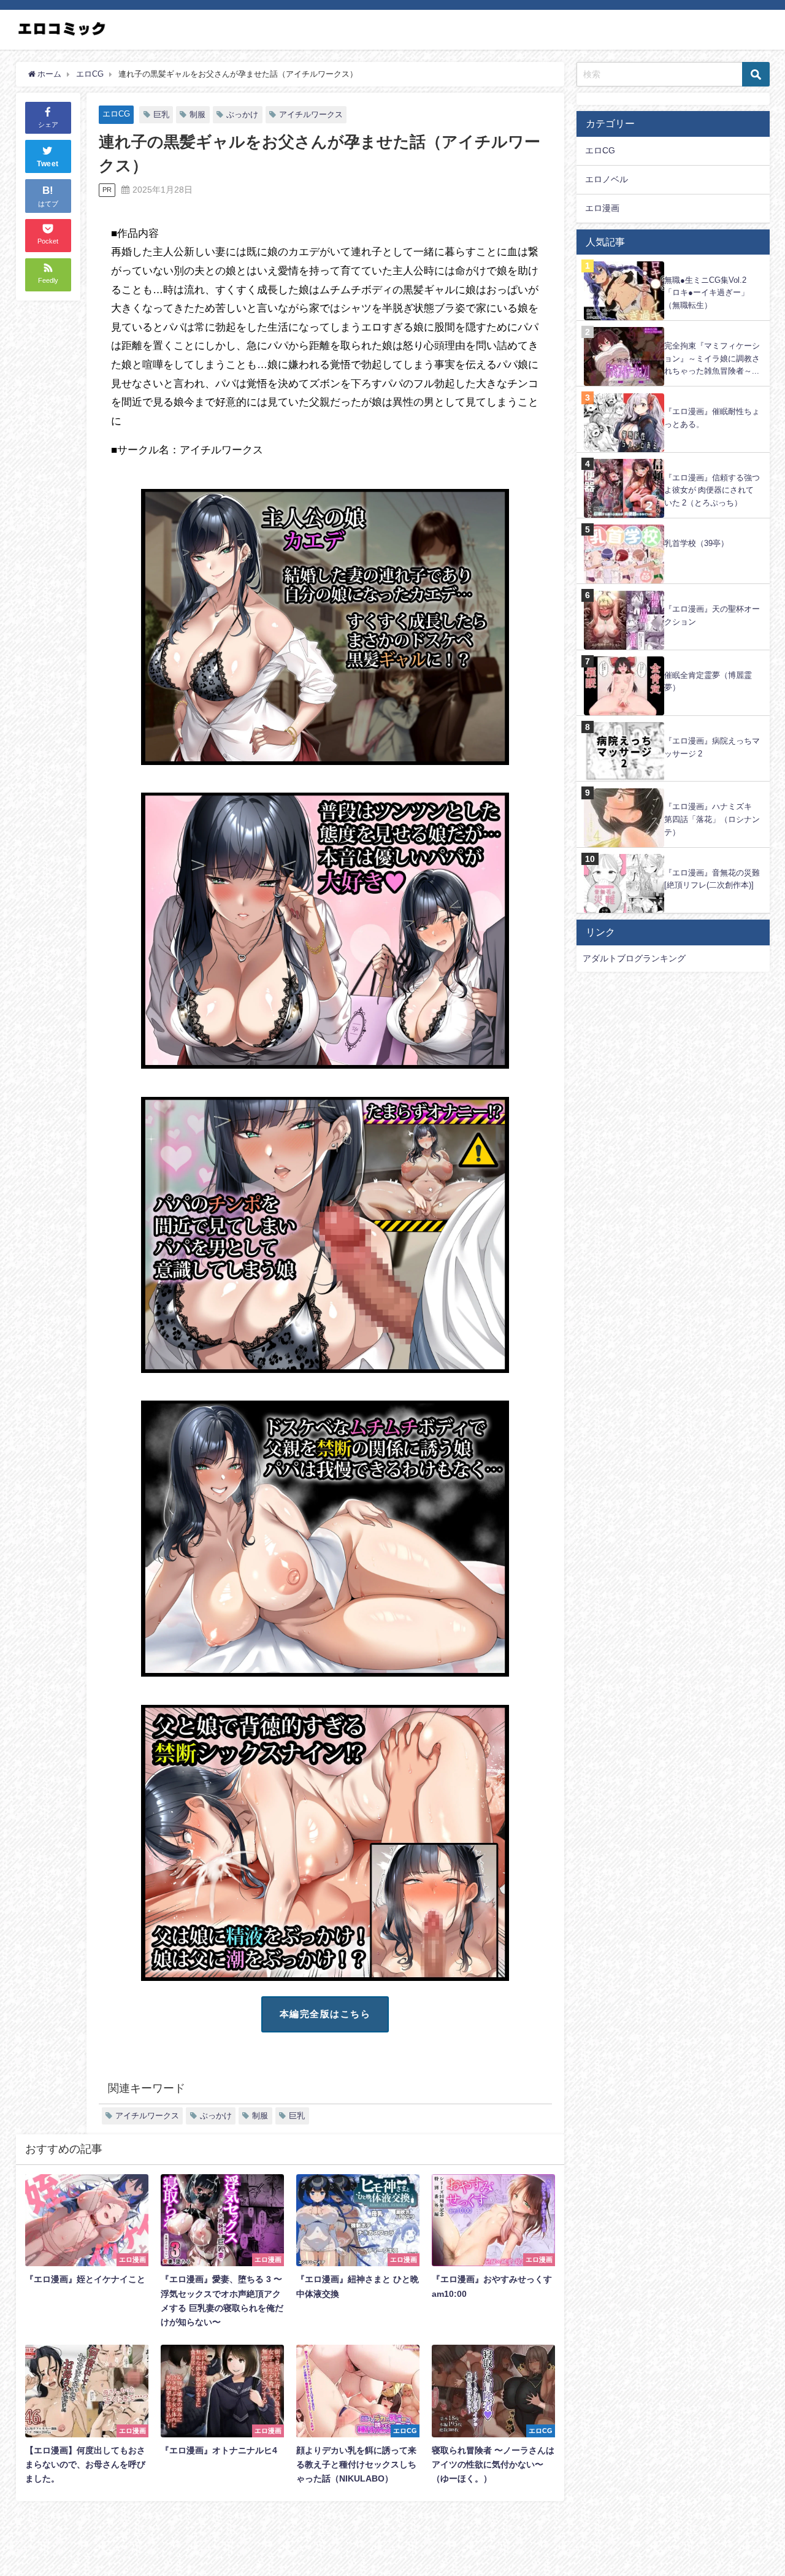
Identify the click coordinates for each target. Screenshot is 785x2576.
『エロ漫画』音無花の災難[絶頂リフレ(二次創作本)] (712, 879)
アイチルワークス (311, 114)
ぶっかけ (242, 114)
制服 (197, 114)
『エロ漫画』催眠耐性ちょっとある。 (712, 418)
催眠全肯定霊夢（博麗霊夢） (708, 682)
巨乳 (161, 114)
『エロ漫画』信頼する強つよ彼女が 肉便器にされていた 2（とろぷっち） (712, 490)
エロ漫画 (602, 208)
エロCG (116, 114)
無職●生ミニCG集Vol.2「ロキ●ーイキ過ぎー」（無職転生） (706, 293)
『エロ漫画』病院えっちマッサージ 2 (712, 747)
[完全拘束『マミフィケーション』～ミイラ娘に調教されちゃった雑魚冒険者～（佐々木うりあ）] (673, 327)
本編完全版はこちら (325, 2014)
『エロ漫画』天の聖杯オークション (712, 615)
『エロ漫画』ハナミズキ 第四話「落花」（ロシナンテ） (712, 819)
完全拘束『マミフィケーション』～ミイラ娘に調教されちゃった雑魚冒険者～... (712, 358)
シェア (48, 125)
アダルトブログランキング (634, 958)
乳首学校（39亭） (696, 543)
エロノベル (607, 179)
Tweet (48, 164)
